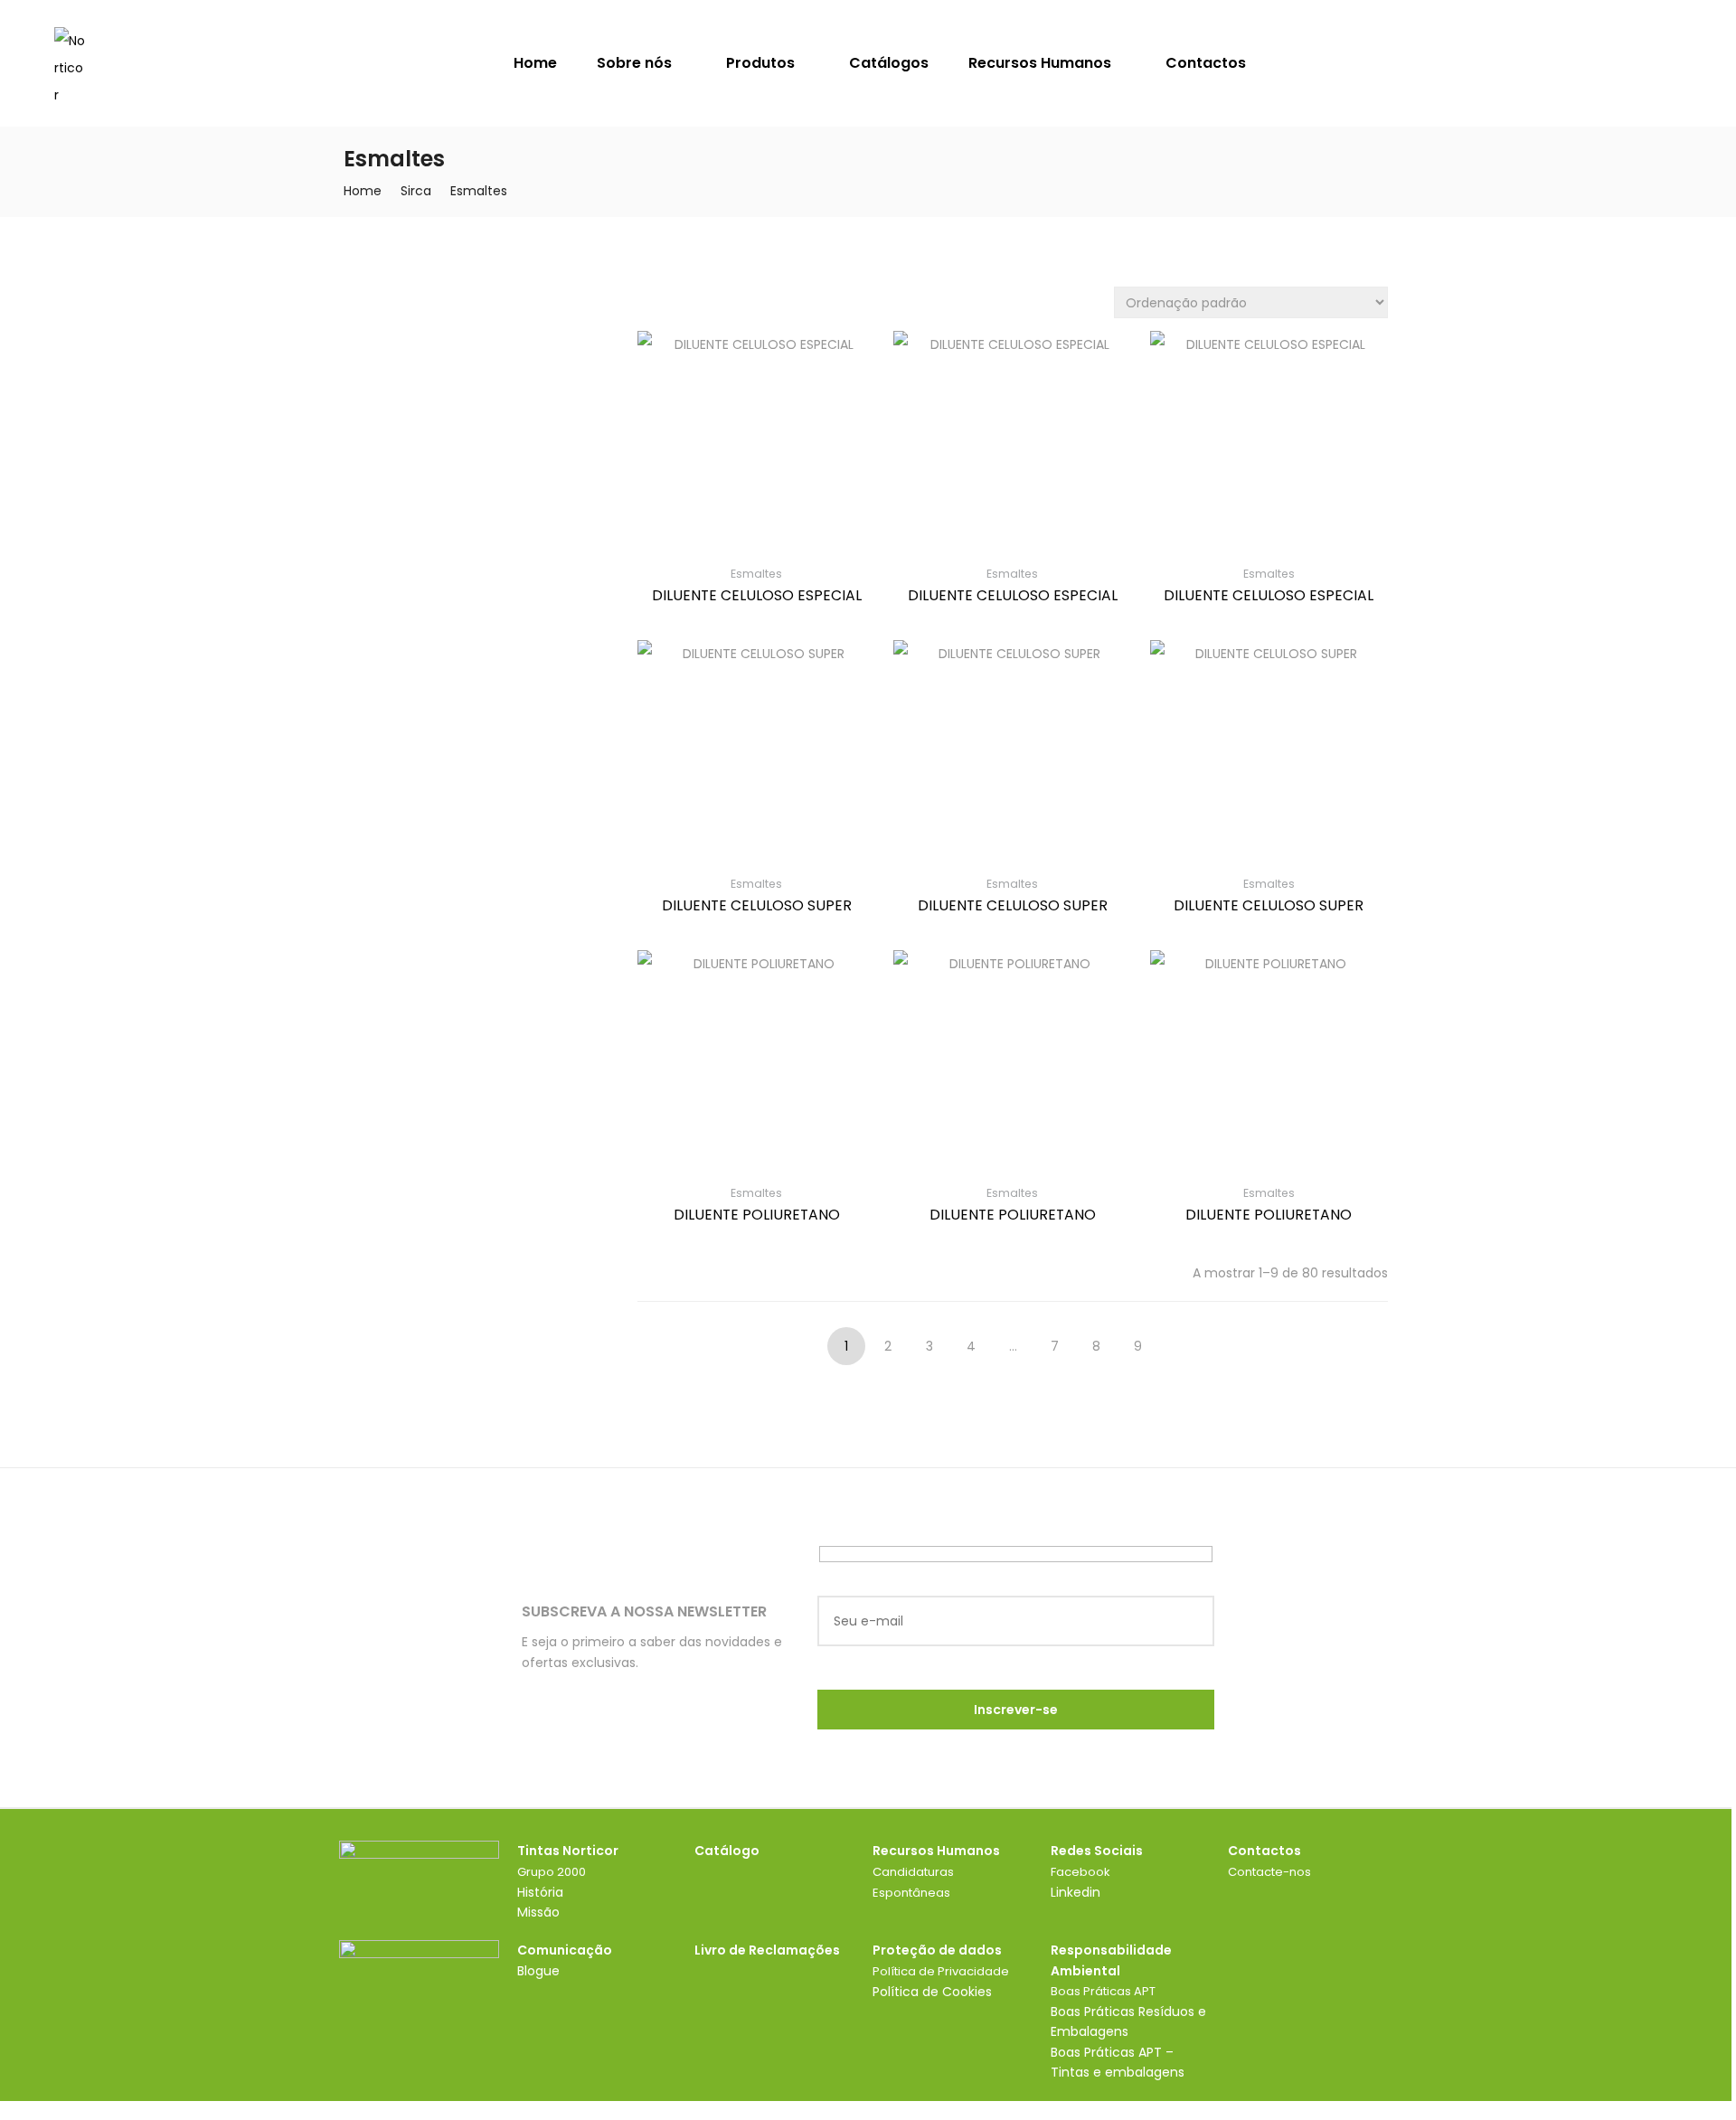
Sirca (416, 191)
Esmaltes (756, 574)
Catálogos (889, 63)
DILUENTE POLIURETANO (757, 1215)
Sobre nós (636, 63)
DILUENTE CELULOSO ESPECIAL (757, 595)
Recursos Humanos (1042, 63)
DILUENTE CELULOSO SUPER (757, 905)
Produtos (762, 63)
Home (535, 63)
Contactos (1206, 63)
